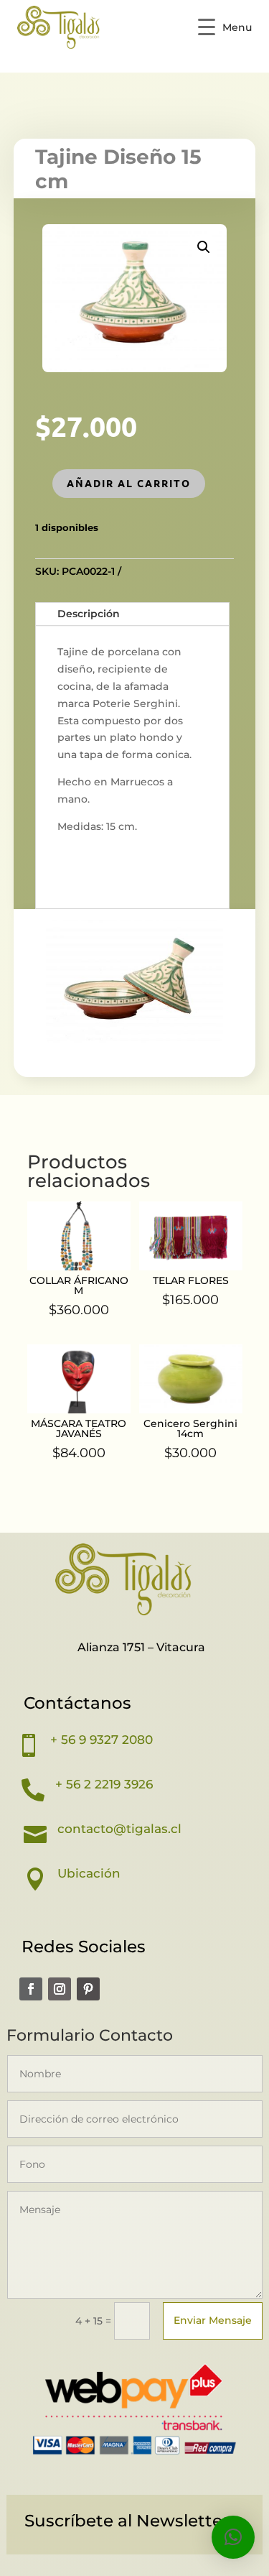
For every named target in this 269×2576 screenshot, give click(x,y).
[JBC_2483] (135, 1043)
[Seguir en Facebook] (31, 1989)
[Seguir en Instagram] (60, 1989)
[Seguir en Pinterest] (88, 1989)
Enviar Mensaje (213, 2320)
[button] (204, 247)
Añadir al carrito (129, 483)
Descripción (89, 614)
